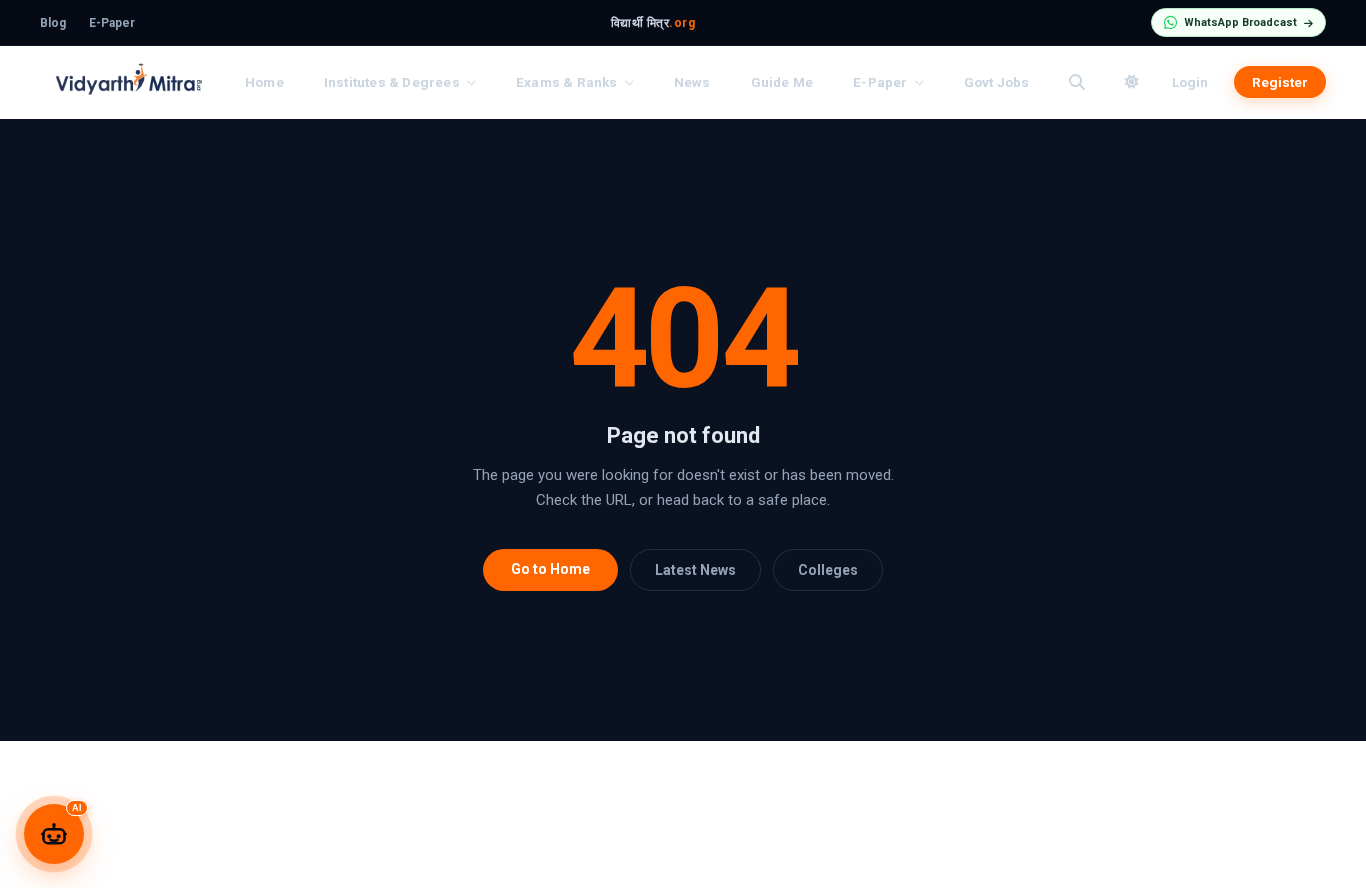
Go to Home (550, 569)
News (692, 82)
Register (1280, 82)
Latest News (695, 570)
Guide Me (782, 82)
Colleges (828, 570)
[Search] (1077, 82)
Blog (53, 23)
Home (264, 82)
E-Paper (112, 23)
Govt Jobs (997, 82)
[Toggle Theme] (1132, 82)
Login (1190, 82)
